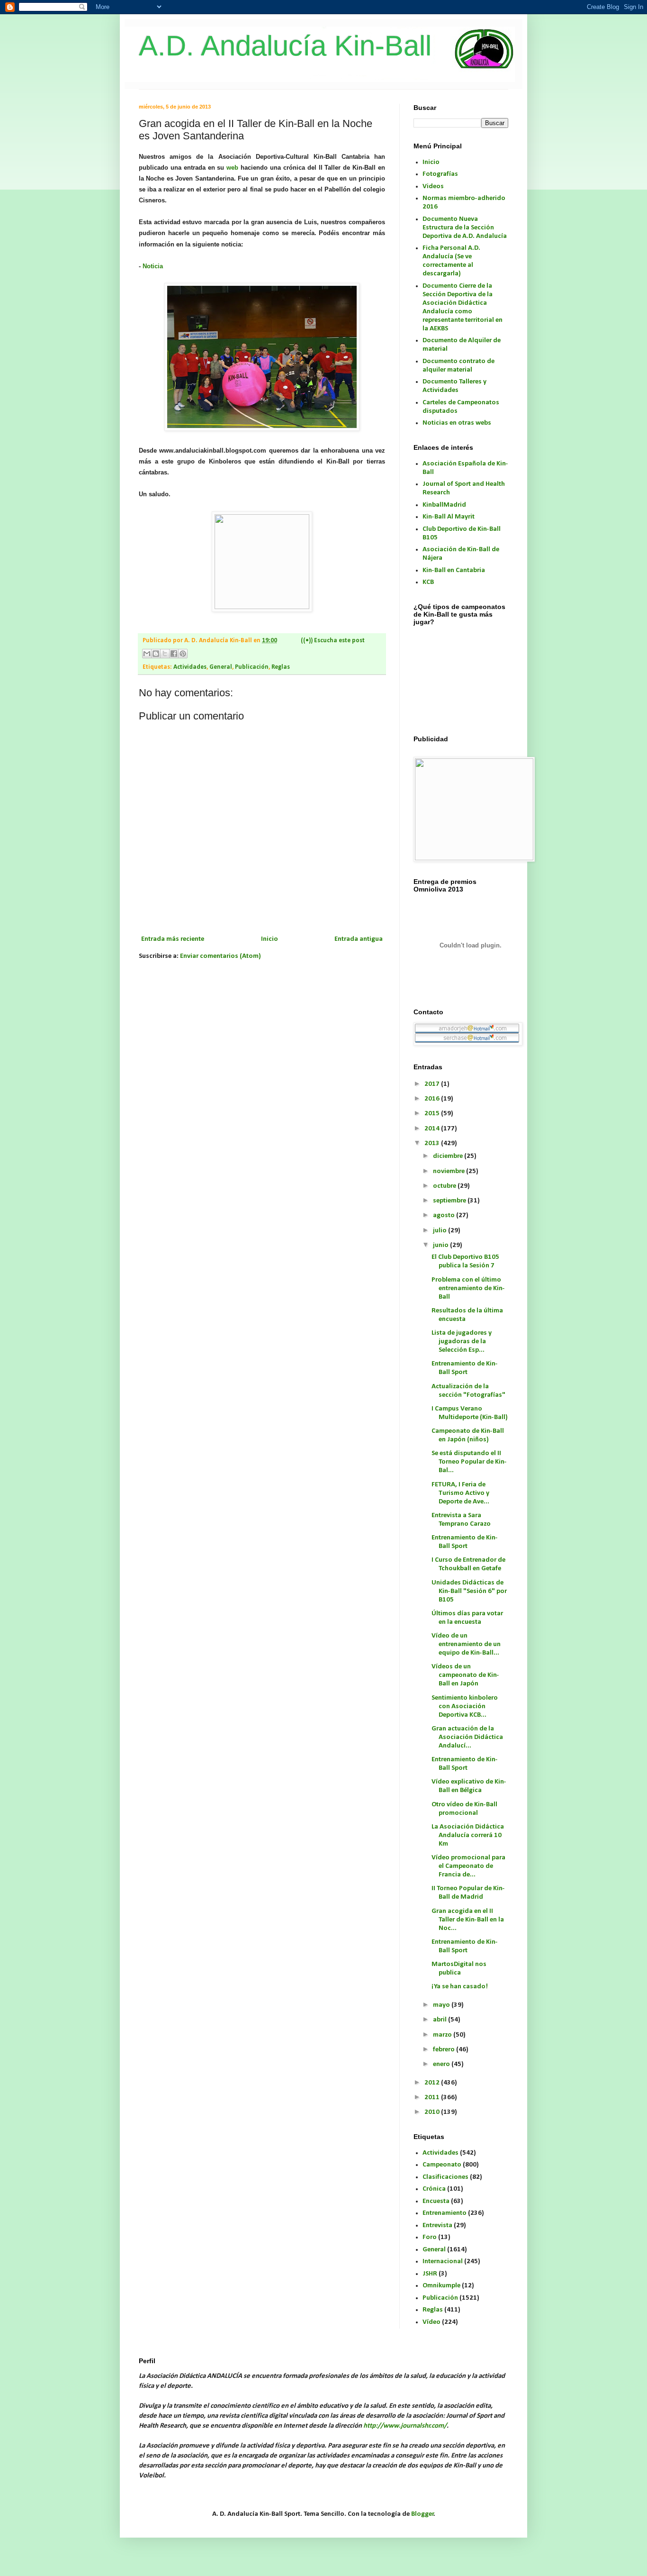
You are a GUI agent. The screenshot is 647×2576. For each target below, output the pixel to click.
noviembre (449, 1171)
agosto (445, 1215)
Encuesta (436, 2201)
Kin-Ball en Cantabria (454, 570)
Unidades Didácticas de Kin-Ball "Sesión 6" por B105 (469, 1591)
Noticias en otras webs (457, 423)
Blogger (422, 2514)
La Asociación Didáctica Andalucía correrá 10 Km (468, 1835)
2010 (433, 2112)
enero (442, 2064)
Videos (433, 187)
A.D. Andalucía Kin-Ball (285, 46)
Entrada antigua (359, 939)
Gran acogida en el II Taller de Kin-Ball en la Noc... (468, 1920)
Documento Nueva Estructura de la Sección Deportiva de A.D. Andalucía (465, 228)
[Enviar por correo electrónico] (147, 654)
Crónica (434, 2189)
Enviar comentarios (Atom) (220, 956)
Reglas (281, 667)
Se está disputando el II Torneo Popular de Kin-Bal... (469, 1462)
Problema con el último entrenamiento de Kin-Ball (468, 1288)
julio (440, 1231)
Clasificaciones (445, 2177)
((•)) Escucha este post (333, 641)
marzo (443, 2035)
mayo (442, 2005)
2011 (433, 2098)
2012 (433, 2083)
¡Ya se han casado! (460, 1987)
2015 (433, 1114)
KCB (428, 582)
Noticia (153, 266)
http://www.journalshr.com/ (405, 2426)
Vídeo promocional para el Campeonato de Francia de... (468, 1866)
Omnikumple (441, 2286)
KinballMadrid (444, 505)
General (221, 667)
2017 (433, 1084)
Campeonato (442, 2165)
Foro (430, 2237)
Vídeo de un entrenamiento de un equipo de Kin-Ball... (466, 1644)
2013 (433, 1143)
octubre (445, 1186)
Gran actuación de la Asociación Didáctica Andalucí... (467, 1737)
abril (440, 2020)
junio (441, 1245)
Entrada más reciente (173, 939)
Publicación (252, 667)
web (232, 168)
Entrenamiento (445, 2213)
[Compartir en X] (165, 654)
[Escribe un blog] (156, 654)
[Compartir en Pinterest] (183, 654)
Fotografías (440, 174)
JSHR (430, 2274)
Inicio (270, 939)
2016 (433, 1099)
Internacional (443, 2262)
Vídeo (431, 2322)
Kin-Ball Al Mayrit (449, 517)
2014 (433, 1129)
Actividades (190, 667)
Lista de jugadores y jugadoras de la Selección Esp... (462, 1342)
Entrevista (437, 2226)
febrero (445, 2050)
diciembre (449, 1156)
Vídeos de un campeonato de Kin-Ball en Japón (465, 1675)
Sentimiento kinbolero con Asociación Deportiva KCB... (465, 1707)
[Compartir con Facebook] (174, 654)
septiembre (450, 1201)
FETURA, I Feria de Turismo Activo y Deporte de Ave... (460, 1493)
